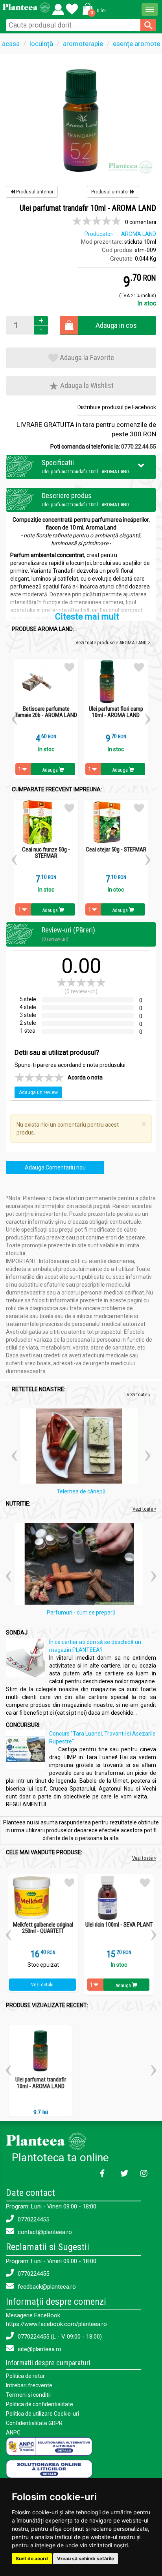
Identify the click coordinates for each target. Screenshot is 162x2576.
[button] (93, 9)
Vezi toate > (144, 1858)
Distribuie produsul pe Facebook (117, 407)
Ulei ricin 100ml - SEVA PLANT (119, 1925)
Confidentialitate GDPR (34, 2423)
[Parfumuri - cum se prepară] (81, 1565)
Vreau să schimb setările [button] (86, 2559)
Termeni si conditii (28, 2395)
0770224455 (33, 2219)
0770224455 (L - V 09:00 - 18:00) (59, 2337)
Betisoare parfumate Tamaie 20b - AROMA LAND (46, 712)
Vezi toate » (138, 1395)
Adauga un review (38, 1092)
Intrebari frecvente (29, 2385)
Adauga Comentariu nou (55, 1168)
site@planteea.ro (39, 2349)
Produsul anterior (34, 192)
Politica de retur (25, 2376)
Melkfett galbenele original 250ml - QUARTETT (43, 1928)
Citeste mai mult (87, 617)
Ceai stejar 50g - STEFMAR (116, 850)
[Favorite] (58, 7)
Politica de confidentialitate (40, 2404)
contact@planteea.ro (44, 2232)
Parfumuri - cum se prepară (81, 1613)
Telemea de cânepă (81, 1491)
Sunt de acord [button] (32, 2559)
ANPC (13, 2433)
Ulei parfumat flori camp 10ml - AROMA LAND (116, 712)
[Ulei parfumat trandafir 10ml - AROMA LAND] (81, 120)
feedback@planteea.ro (46, 2287)
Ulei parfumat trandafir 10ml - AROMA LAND (41, 2083)
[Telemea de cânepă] (81, 1447)
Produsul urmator (111, 192)
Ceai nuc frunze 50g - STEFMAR (46, 853)
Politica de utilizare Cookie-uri (42, 2414)
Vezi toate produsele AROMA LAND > (113, 643)
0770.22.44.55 (139, 447)
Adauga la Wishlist (86, 385)
